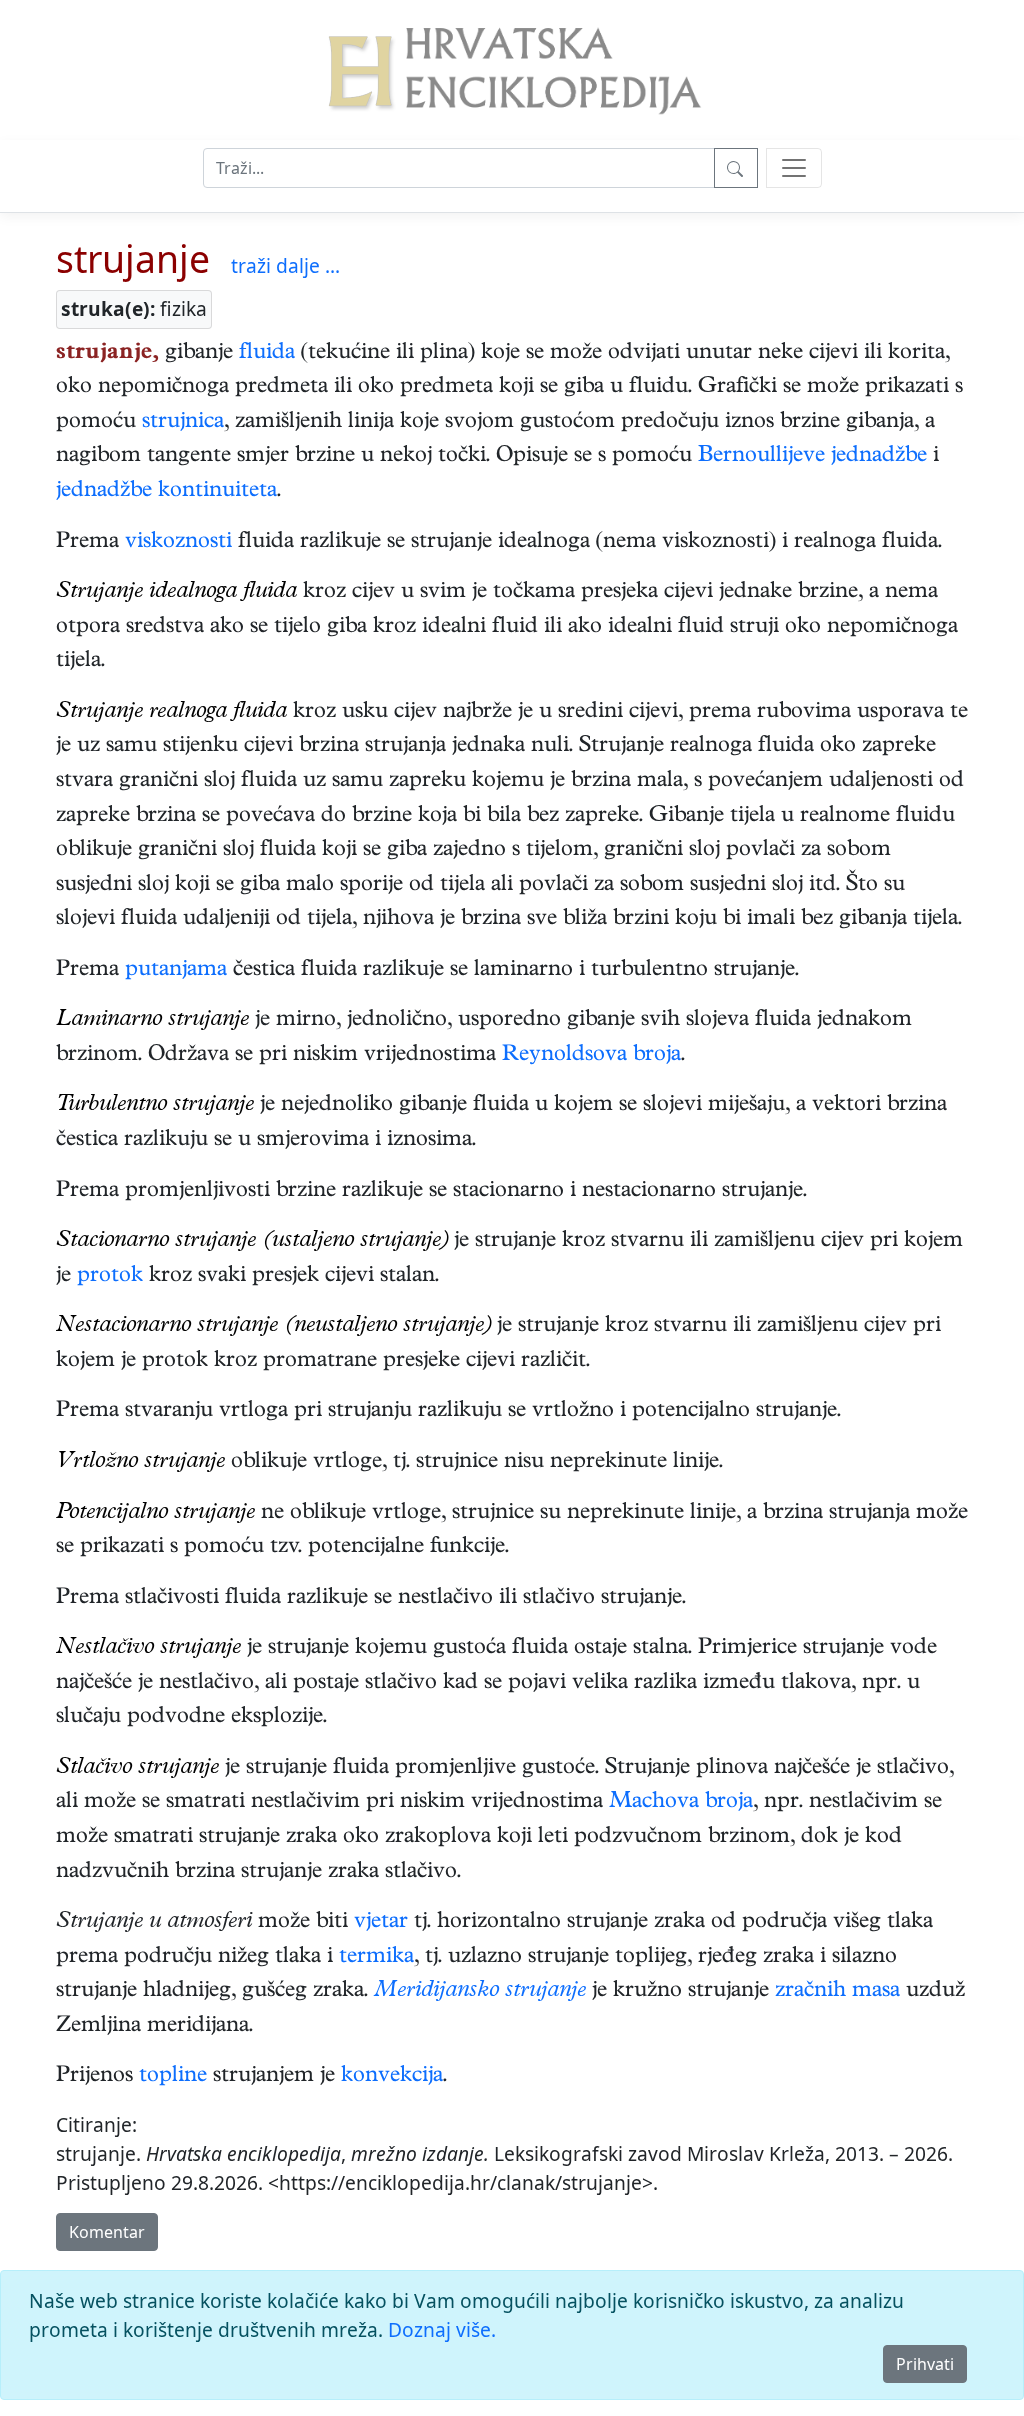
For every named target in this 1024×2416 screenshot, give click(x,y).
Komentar (107, 2232)
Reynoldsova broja (591, 1056)
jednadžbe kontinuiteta (166, 492)
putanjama (176, 971)
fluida (267, 354)
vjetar (381, 1923)
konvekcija (392, 2077)
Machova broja (681, 1803)
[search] (794, 168)
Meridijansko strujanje (477, 1992)
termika (376, 1958)
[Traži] (736, 168)
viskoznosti (178, 543)
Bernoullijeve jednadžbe (812, 457)
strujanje (133, 258)
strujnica (183, 423)
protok (110, 1277)
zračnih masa (837, 1992)
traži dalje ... (285, 265)
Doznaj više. (442, 2329)
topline (173, 2077)
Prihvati (925, 2364)
